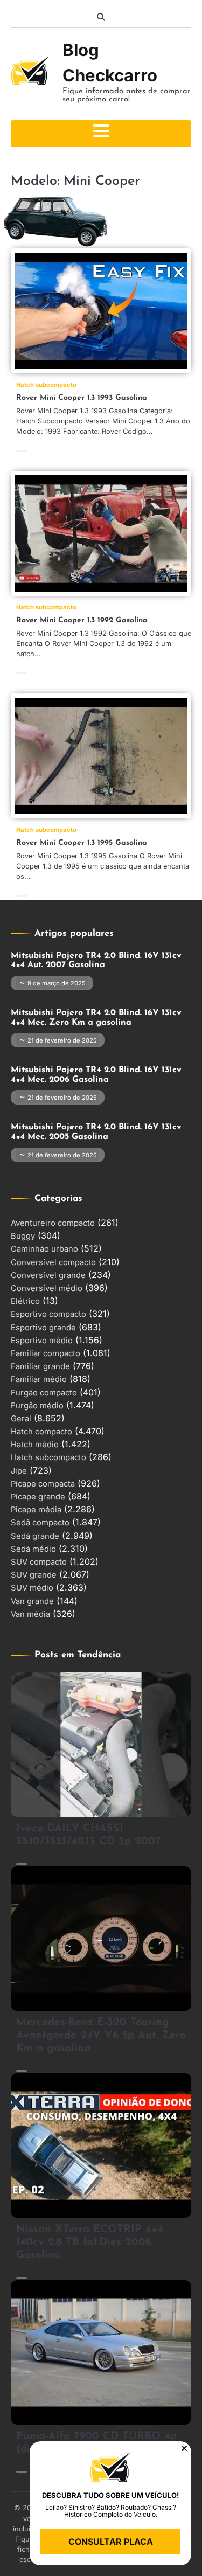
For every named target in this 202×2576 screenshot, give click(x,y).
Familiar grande (40, 1366)
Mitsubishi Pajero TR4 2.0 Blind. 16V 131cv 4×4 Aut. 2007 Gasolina (96, 961)
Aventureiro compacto (53, 1223)
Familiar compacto (46, 1353)
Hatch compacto (41, 1432)
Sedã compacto (40, 1523)
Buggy (23, 1236)
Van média (30, 1614)
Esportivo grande (43, 1328)
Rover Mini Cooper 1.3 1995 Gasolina (82, 843)
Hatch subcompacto (46, 385)
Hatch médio (35, 1445)
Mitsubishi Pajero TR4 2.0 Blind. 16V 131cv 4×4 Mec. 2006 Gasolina (96, 1075)
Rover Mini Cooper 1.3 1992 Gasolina (82, 620)
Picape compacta (43, 1484)
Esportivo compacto (48, 1314)
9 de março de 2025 (57, 983)
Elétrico (25, 1301)
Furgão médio (37, 1406)
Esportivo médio (42, 1341)
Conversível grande (48, 1275)
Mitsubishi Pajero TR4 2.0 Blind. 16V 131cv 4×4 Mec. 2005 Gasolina (96, 1132)
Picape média (36, 1510)
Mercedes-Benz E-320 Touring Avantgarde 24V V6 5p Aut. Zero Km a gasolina (101, 2036)
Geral (21, 1419)
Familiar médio (39, 1379)
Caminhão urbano (44, 1249)
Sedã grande (35, 1536)
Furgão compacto (44, 1393)
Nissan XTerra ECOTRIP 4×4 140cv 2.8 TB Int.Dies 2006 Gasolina (90, 2242)
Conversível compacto (53, 1262)
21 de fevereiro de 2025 (62, 1040)
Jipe (19, 1471)
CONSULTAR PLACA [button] (111, 2542)
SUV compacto (39, 1562)
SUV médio (32, 1588)
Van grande (32, 1601)
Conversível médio (47, 1288)
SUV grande (34, 1575)
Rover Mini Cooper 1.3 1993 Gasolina (82, 398)
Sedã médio (33, 1549)
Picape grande (38, 1497)
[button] (184, 2448)
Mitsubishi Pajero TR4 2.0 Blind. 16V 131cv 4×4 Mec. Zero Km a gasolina (96, 1018)
